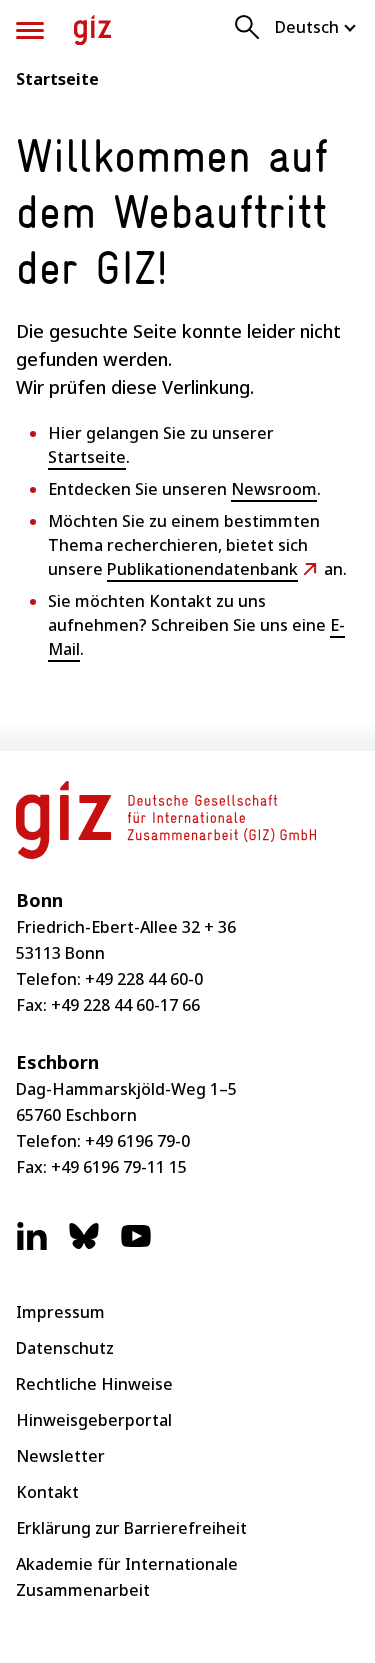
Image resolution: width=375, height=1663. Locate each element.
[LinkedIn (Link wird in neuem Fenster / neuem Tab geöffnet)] (32, 1246)
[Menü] (30, 30)
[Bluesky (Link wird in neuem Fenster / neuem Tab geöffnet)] (84, 1246)
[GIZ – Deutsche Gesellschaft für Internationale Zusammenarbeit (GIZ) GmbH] (92, 30)
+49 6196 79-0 (137, 1141)
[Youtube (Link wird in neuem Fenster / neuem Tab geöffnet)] (136, 1246)
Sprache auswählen (317, 27)
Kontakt (47, 1492)
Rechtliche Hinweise (94, 1384)
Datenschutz (65, 1348)
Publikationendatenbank (202, 569)
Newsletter (60, 1456)
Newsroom (274, 489)
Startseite (57, 79)
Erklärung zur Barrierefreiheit (131, 1528)
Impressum (60, 1312)
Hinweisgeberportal (94, 1420)
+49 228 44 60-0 (144, 979)
